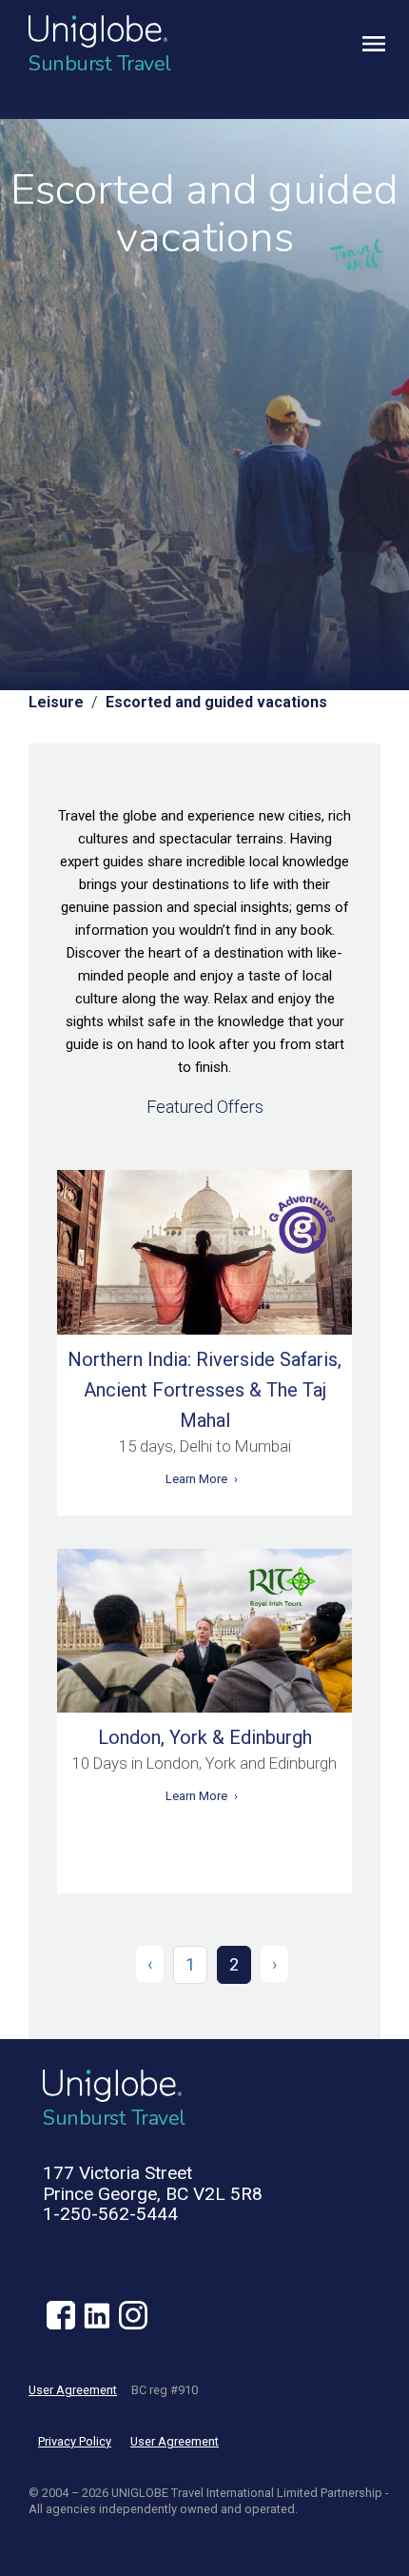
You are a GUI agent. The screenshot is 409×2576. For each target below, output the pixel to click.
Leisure (56, 702)
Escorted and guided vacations (216, 702)
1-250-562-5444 (110, 2214)
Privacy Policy (75, 2441)
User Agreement (73, 2390)
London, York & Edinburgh (205, 1737)
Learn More (196, 1479)
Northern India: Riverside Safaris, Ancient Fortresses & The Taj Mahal (204, 1390)
